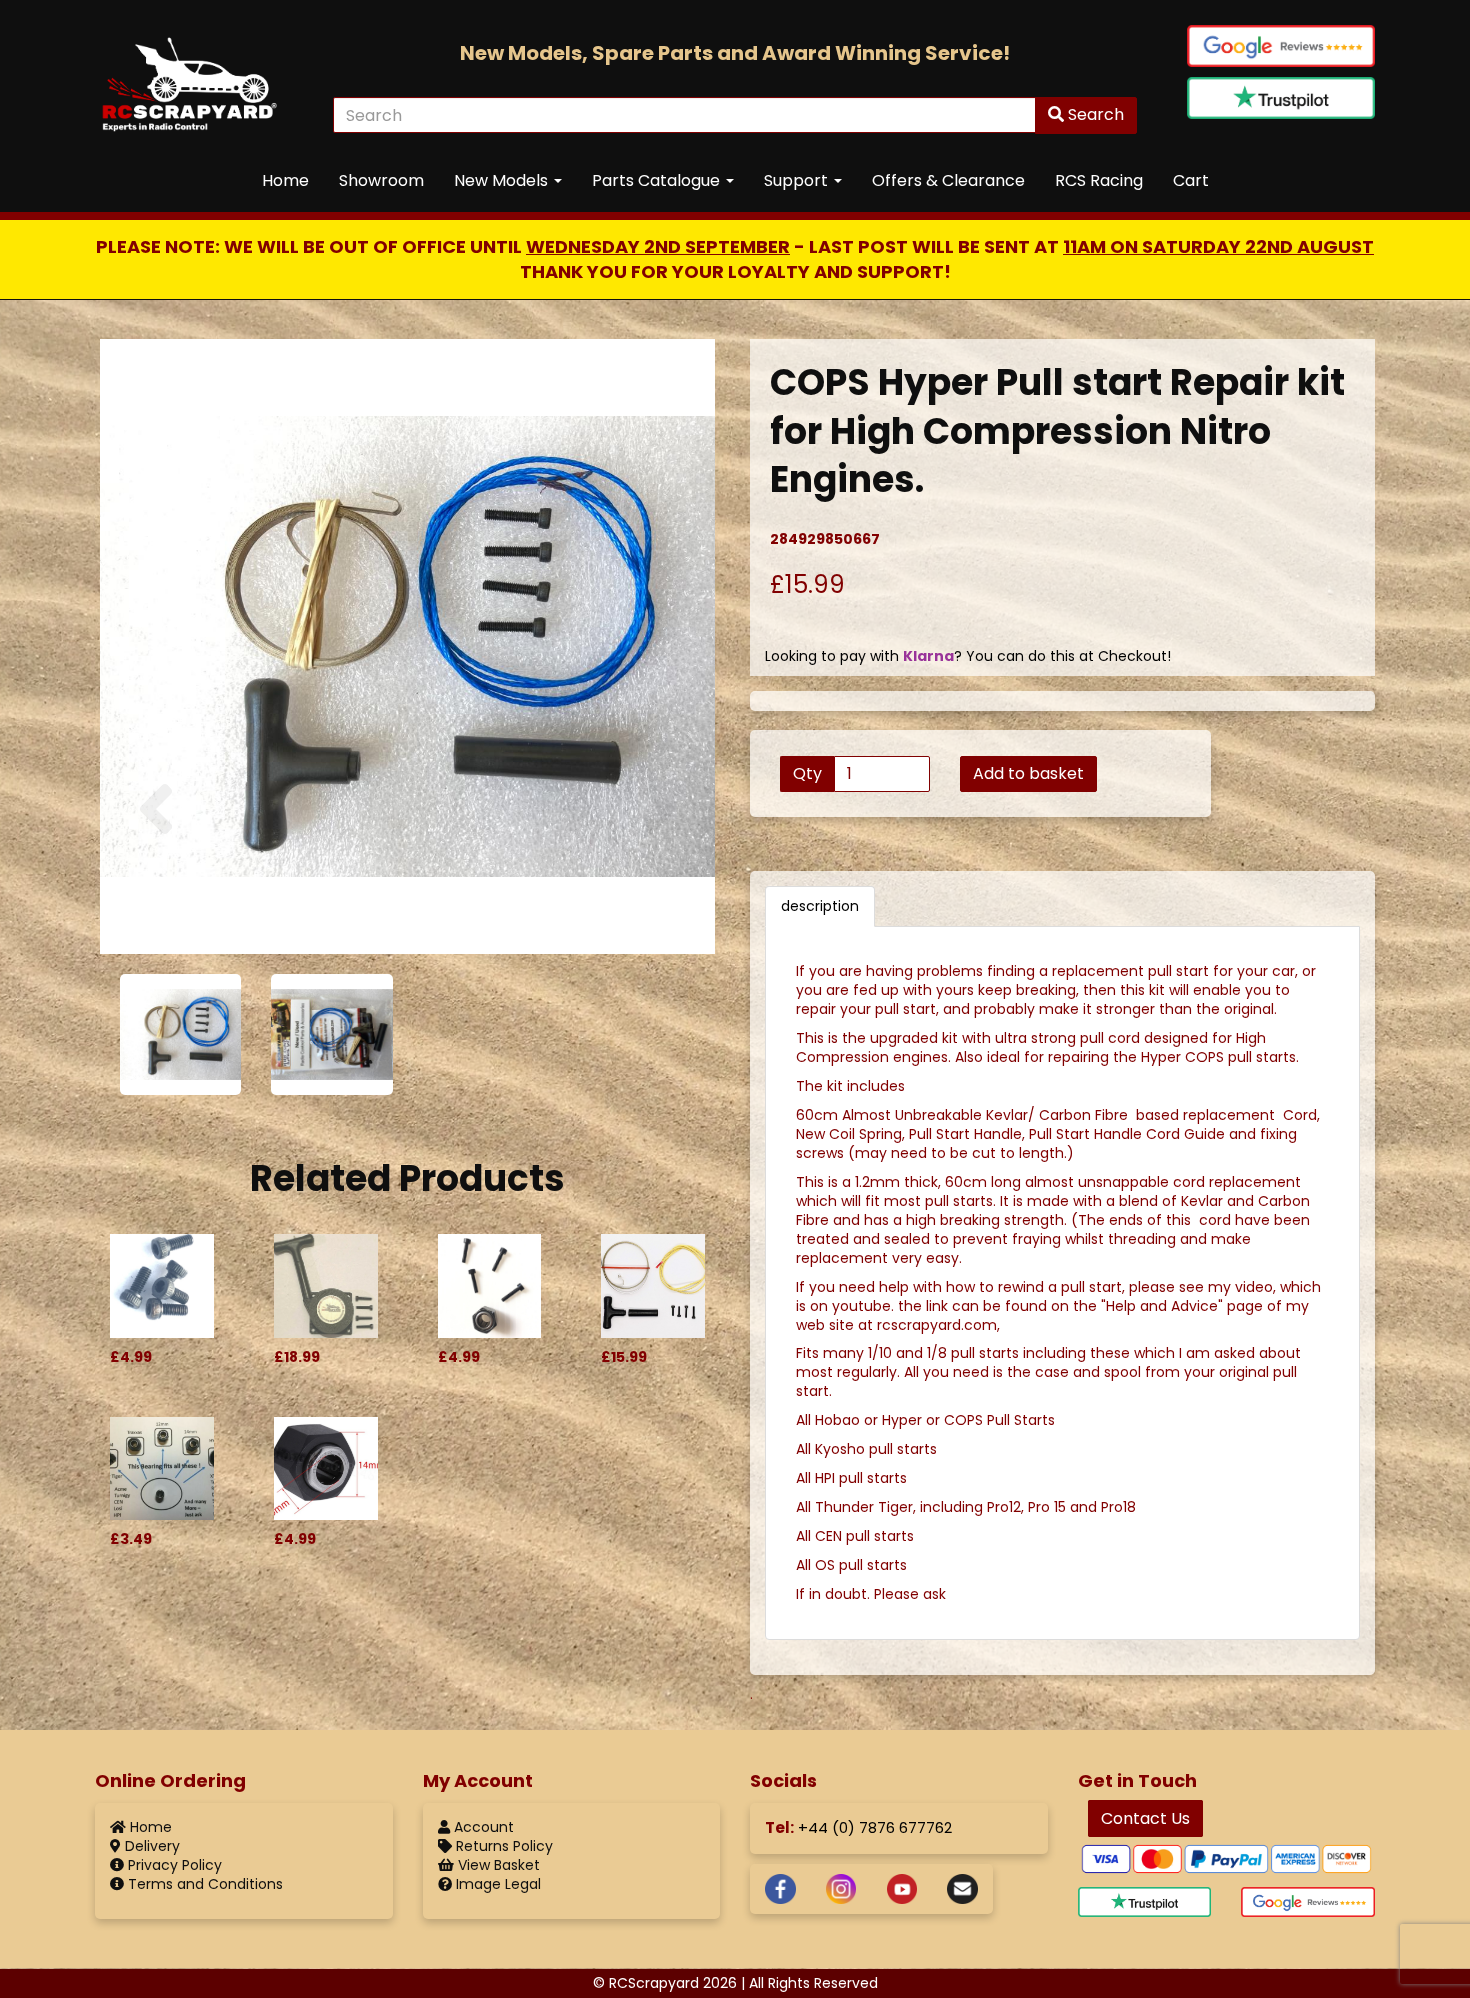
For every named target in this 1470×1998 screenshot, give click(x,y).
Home (285, 180)
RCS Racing (1099, 180)
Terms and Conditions (203, 1884)
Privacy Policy (173, 1865)
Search (1094, 114)
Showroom (381, 180)
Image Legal (496, 1884)
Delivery (150, 1846)
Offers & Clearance (948, 180)
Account (482, 1827)
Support (798, 180)
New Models (503, 180)
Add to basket (1028, 773)
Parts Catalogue (658, 180)
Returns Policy (502, 1846)
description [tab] (820, 906)
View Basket (497, 1865)
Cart (1191, 180)
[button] (156, 861)
